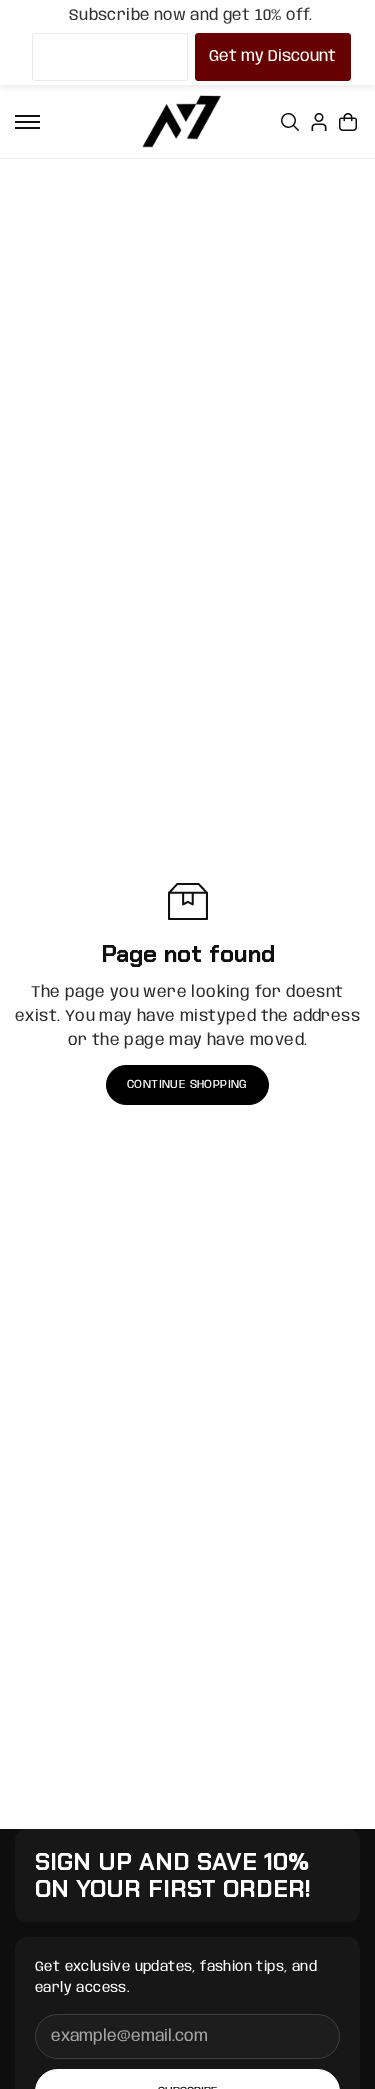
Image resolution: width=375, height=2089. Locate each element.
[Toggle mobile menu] (27, 122)
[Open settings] (290, 122)
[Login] (319, 122)
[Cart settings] (348, 122)
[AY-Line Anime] (182, 121)
